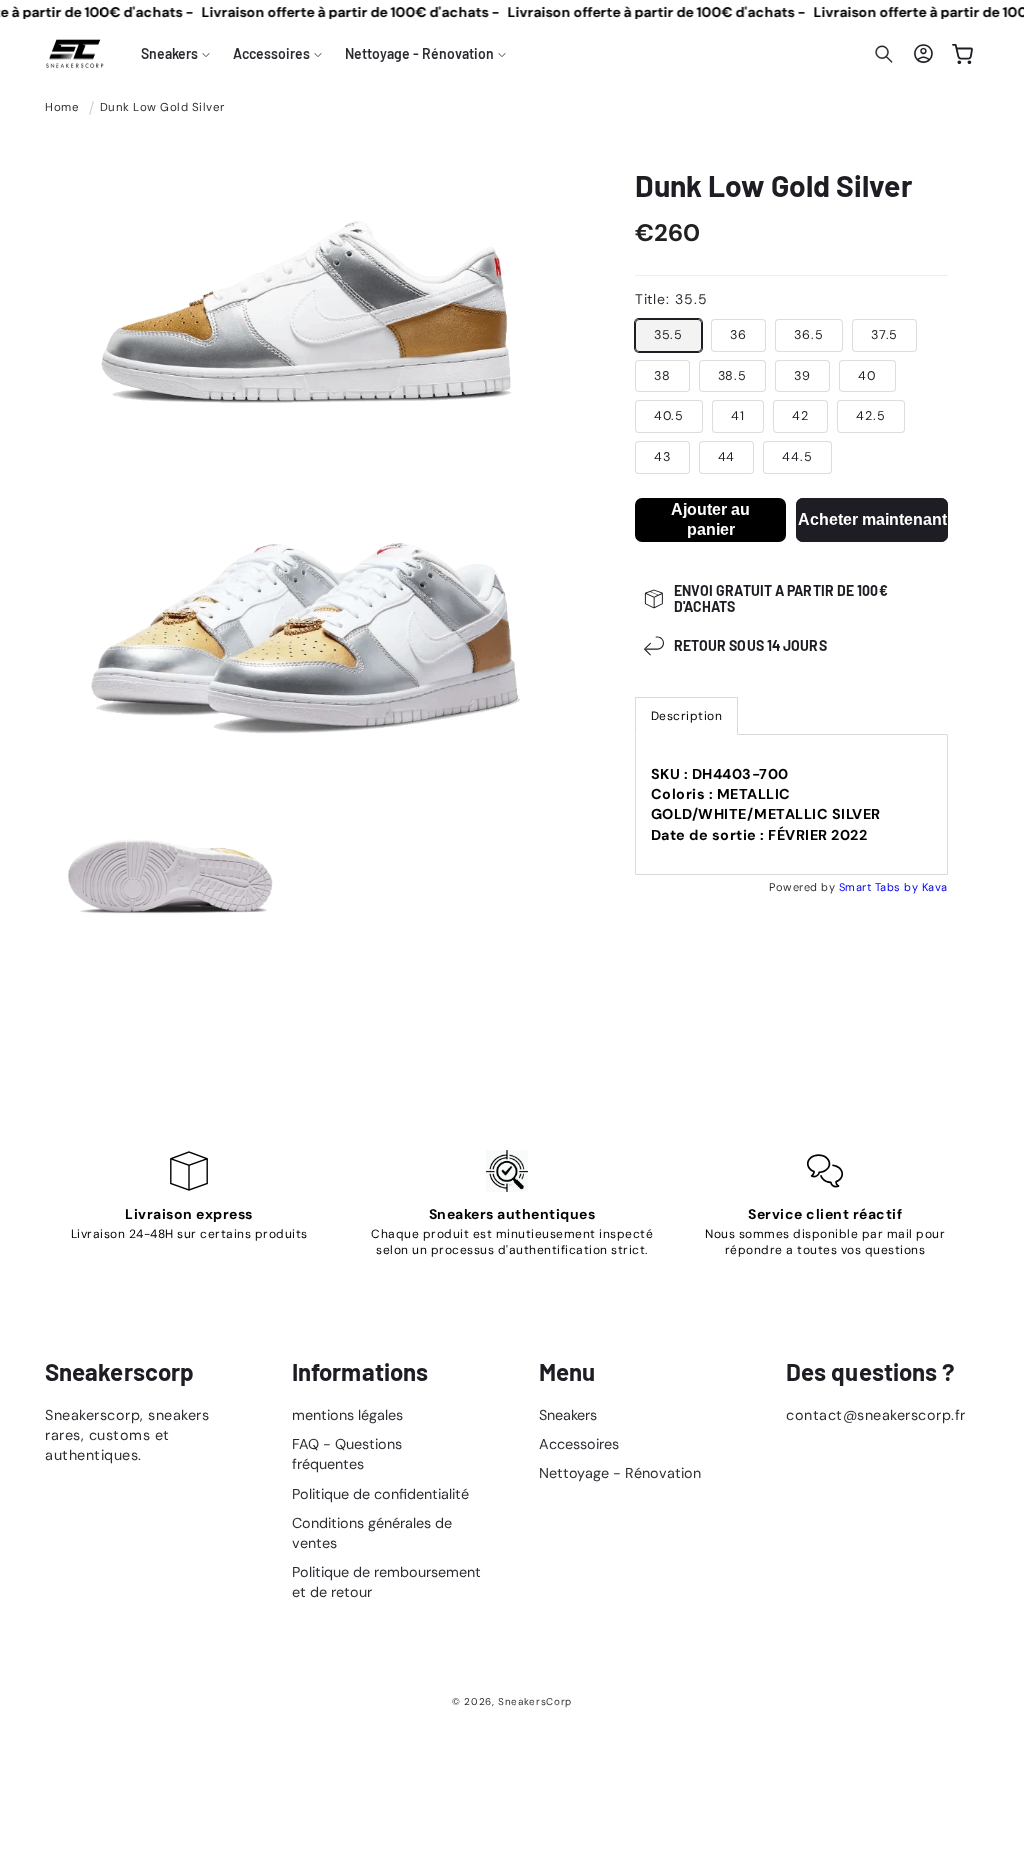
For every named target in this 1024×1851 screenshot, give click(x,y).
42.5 (871, 416)
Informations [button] (360, 1372)
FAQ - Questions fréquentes (347, 1454)
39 (802, 376)
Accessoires (579, 1444)
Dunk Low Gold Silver (162, 107)
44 (727, 457)
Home (62, 107)
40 (867, 376)
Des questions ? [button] (871, 1372)
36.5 (809, 335)
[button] (176, 54)
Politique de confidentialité (380, 1494)
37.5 (885, 335)
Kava (935, 887)
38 (662, 376)
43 (662, 457)
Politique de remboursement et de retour (386, 1582)
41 (738, 416)
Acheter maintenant (872, 519)
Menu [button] (567, 1372)
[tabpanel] (791, 804)
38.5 (733, 376)
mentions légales (347, 1415)
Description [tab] (687, 716)
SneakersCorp (535, 1701)
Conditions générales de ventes (372, 1533)
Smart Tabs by (880, 887)
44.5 (797, 457)
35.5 (669, 335)
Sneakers (568, 1415)
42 (800, 416)
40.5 (669, 416)
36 (738, 335)
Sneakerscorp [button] (119, 1372)
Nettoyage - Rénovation (620, 1473)
